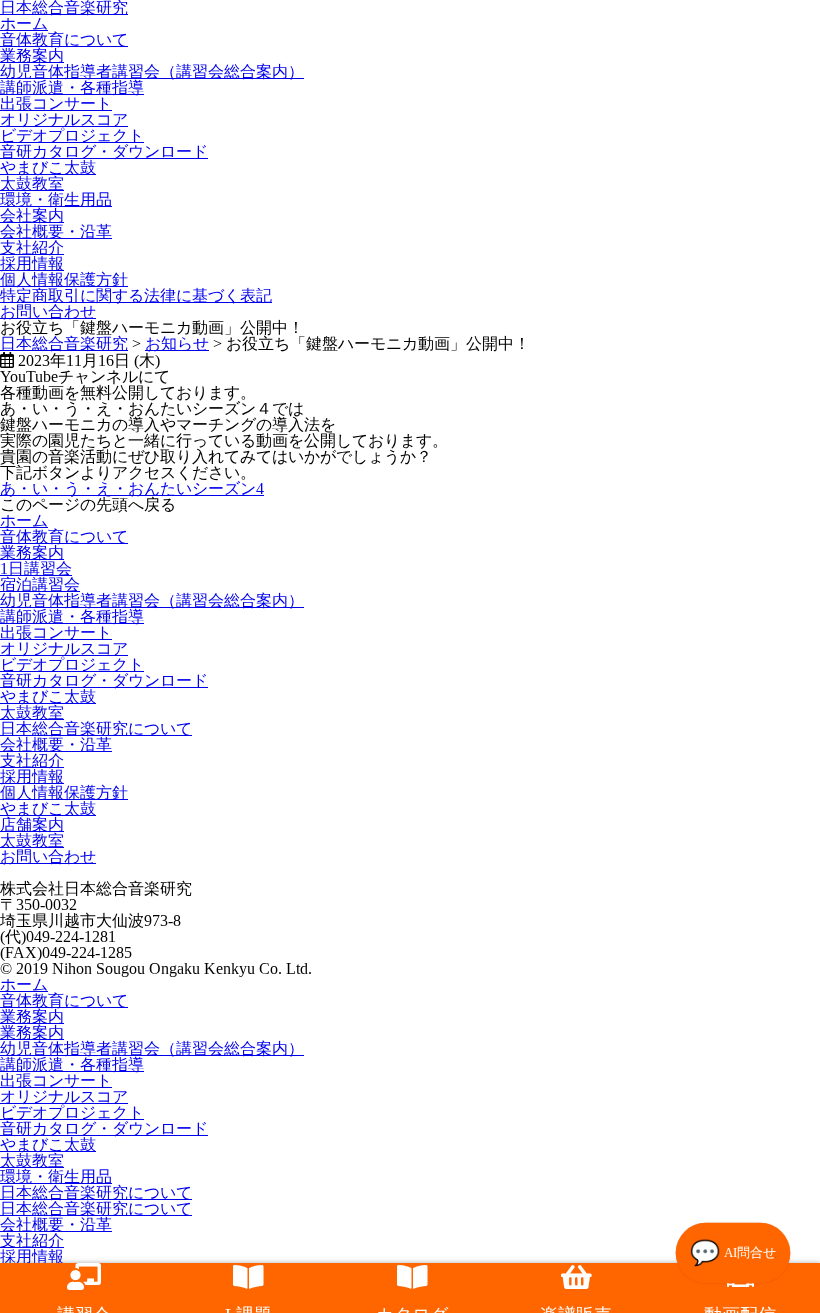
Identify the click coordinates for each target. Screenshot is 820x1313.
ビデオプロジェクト (72, 135)
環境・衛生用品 (56, 199)
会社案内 (32, 215)
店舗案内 (32, 824)
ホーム (24, 520)
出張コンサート (56, 103)
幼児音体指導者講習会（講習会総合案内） (152, 71)
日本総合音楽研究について (96, 728)
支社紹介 (32, 247)
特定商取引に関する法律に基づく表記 (136, 295)
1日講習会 (36, 568)
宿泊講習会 (40, 584)
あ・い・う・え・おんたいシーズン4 (132, 488)
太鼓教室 (32, 183)
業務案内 (32, 55)
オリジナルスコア (64, 119)
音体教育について (64, 39)
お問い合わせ (48, 311)
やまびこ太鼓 (48, 167)
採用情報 (32, 263)
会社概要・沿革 (56, 231)
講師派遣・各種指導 (72, 87)
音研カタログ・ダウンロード (104, 151)
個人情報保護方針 (64, 279)
